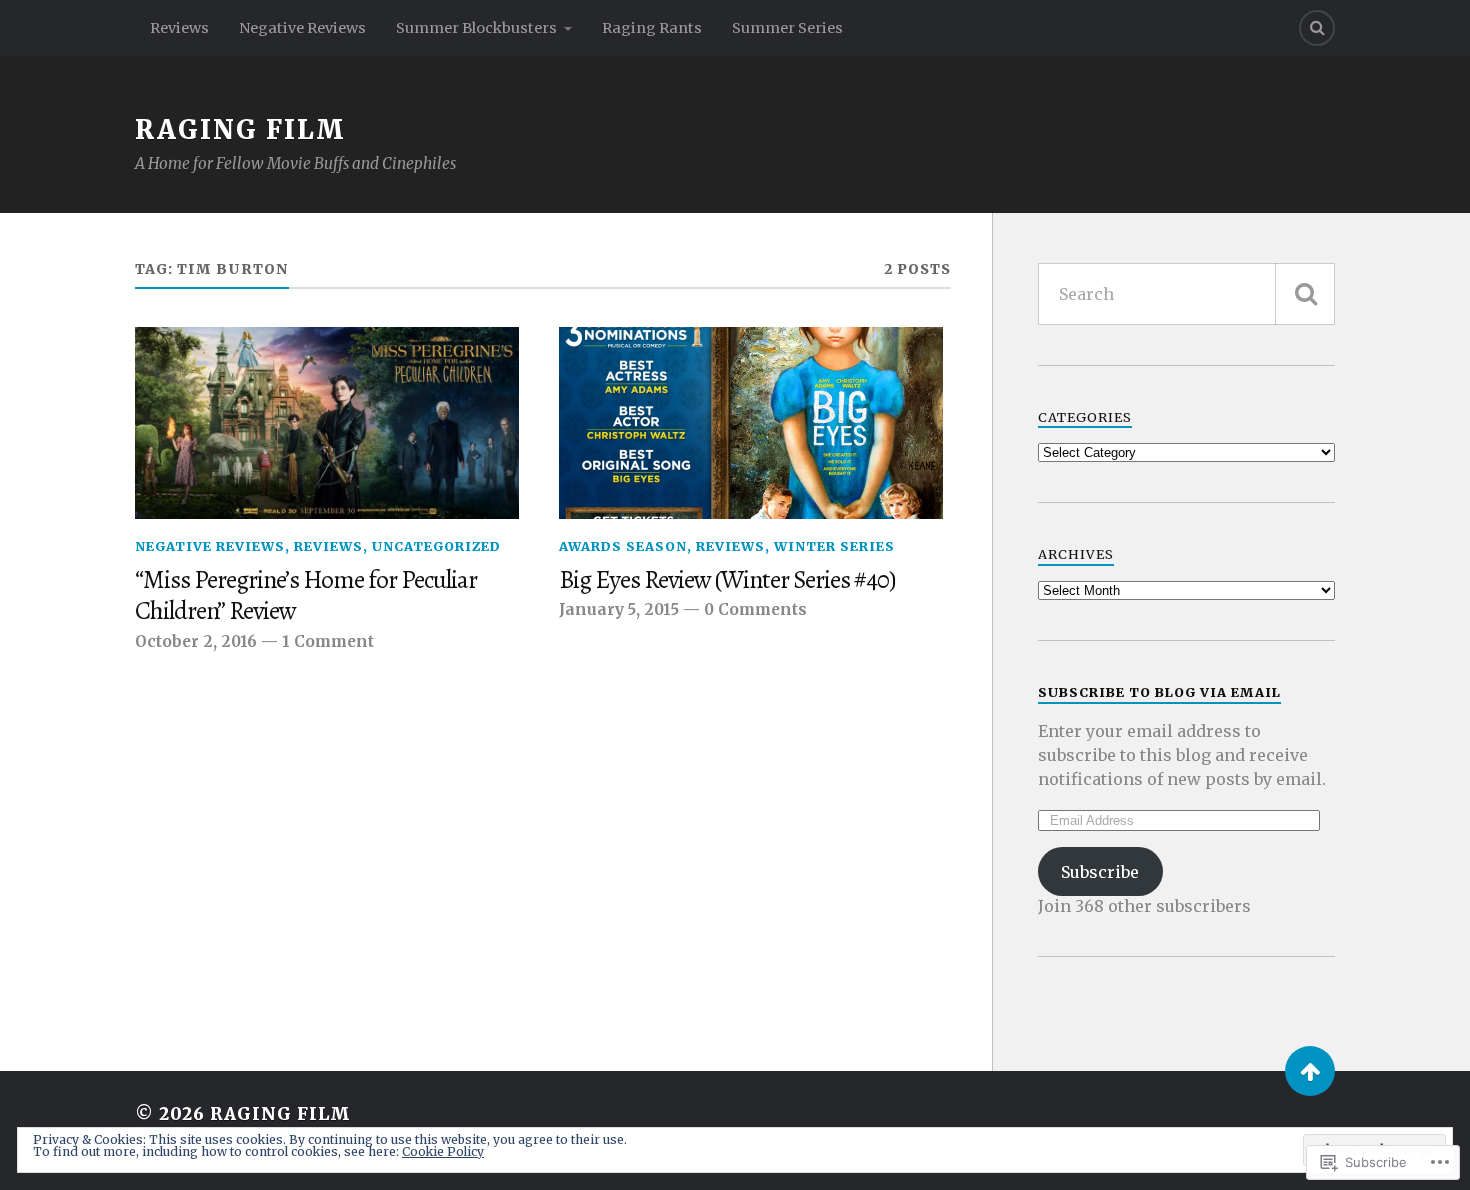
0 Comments (755, 609)
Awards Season (623, 546)
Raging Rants (652, 28)
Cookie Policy (443, 1151)
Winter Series (834, 546)
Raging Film (240, 130)
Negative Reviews (302, 28)
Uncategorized (436, 546)
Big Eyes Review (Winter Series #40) (727, 580)
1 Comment (328, 641)
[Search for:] (1186, 294)
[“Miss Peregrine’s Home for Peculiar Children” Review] (327, 423)
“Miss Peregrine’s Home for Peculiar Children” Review (306, 596)
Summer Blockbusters (476, 28)
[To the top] (1310, 1071)
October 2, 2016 (196, 641)
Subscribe (1100, 872)
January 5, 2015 (619, 609)
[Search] (1317, 28)
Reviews (179, 28)
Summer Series (787, 28)
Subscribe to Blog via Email (1159, 692)
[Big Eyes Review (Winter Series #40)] (751, 423)
